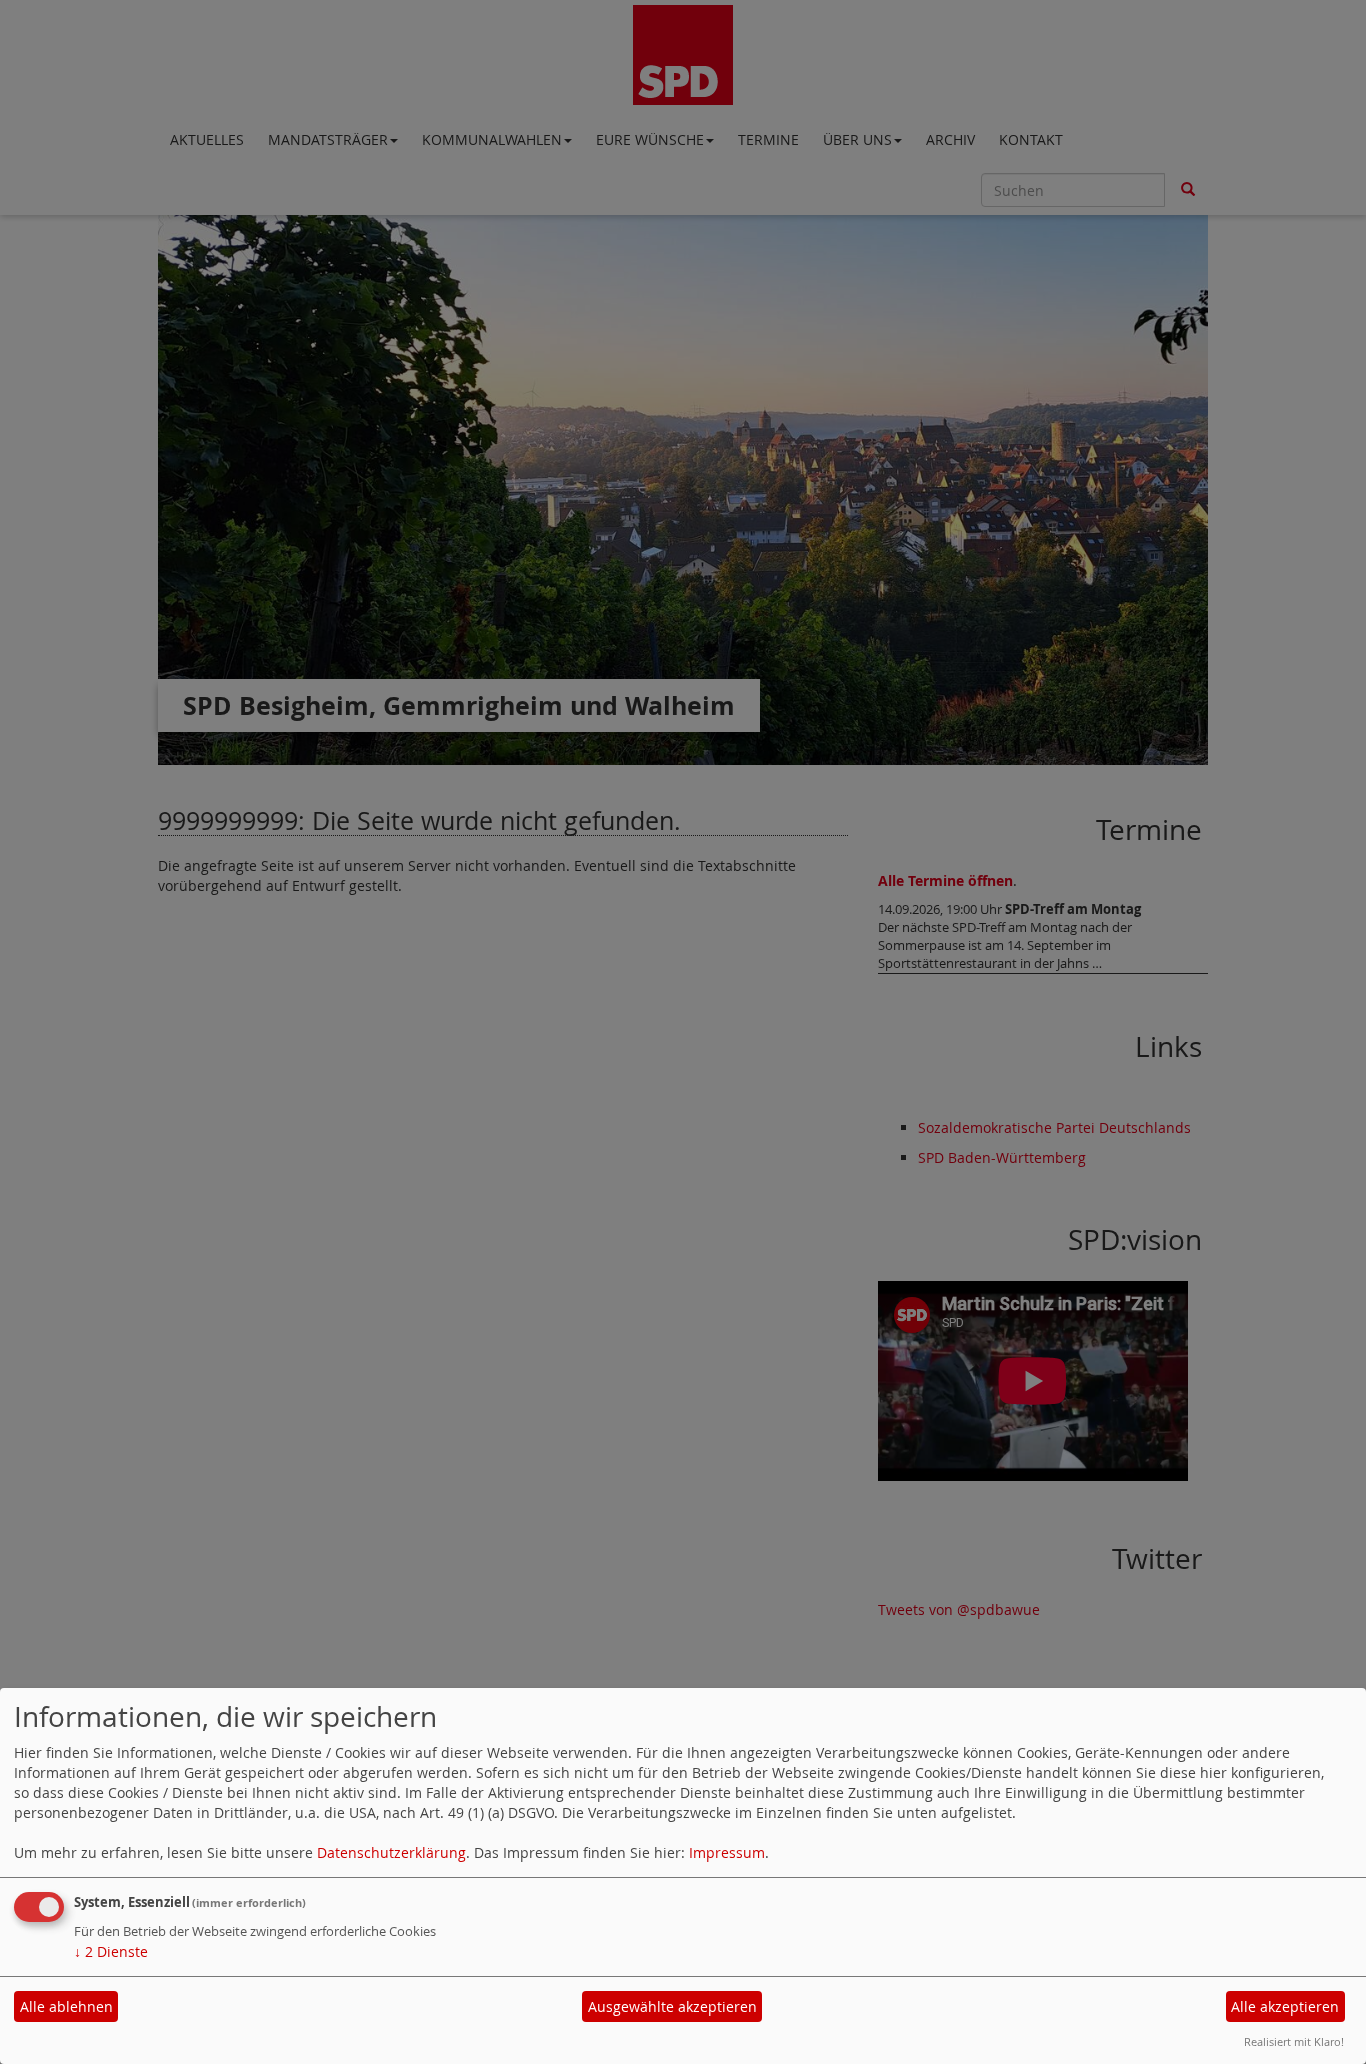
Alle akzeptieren (1285, 2006)
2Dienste (111, 1951)
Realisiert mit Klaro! (1294, 2041)
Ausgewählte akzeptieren (672, 2006)
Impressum (727, 1852)
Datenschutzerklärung (391, 1852)
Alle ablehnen (66, 2006)
